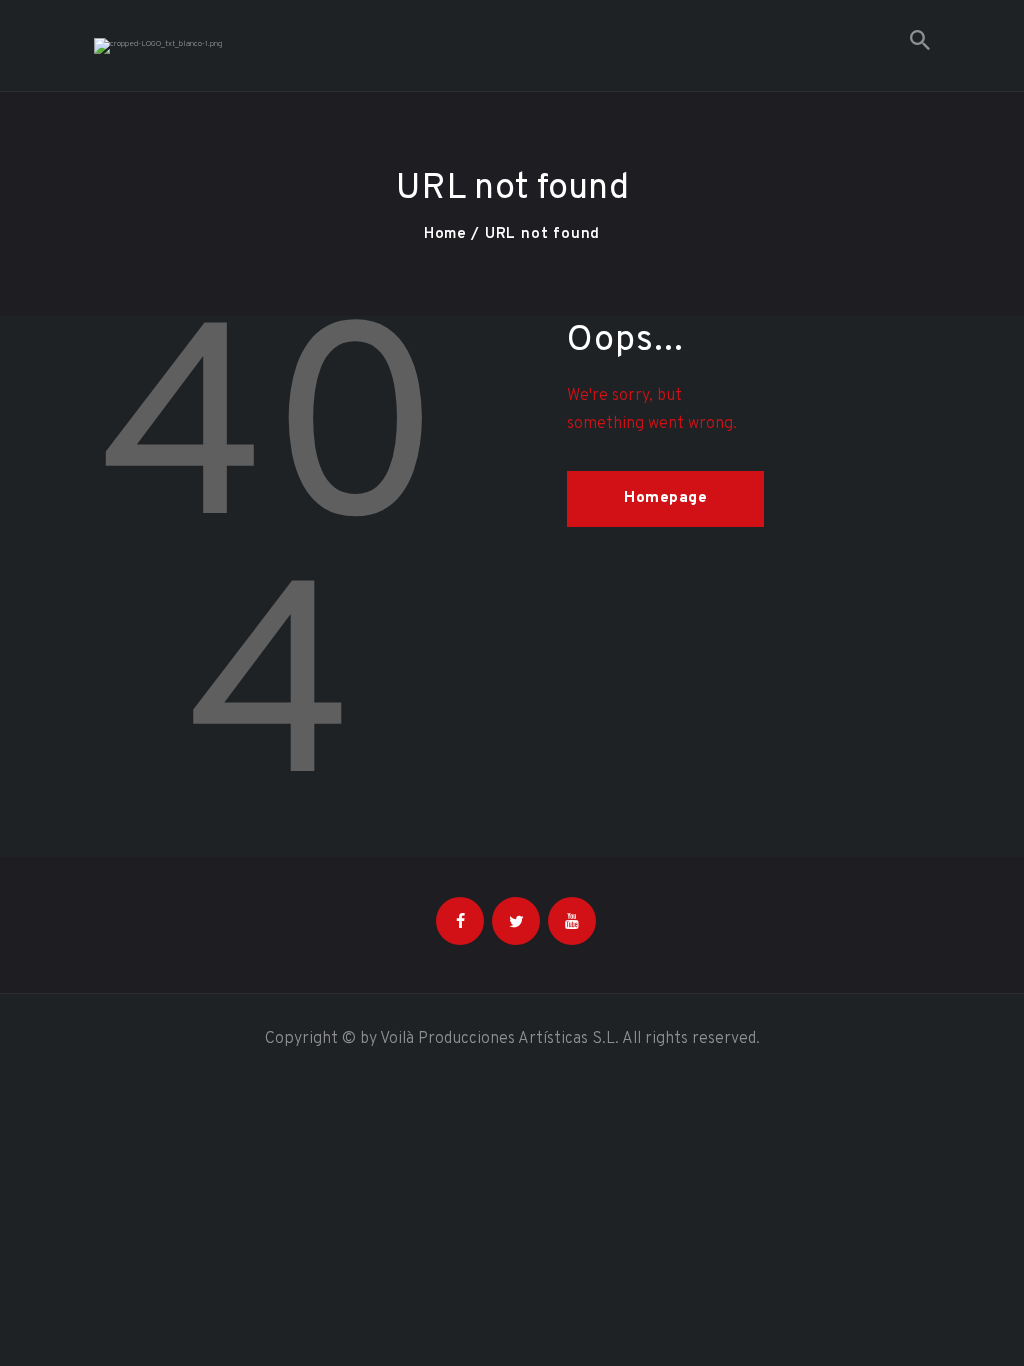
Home (445, 234)
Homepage (665, 498)
